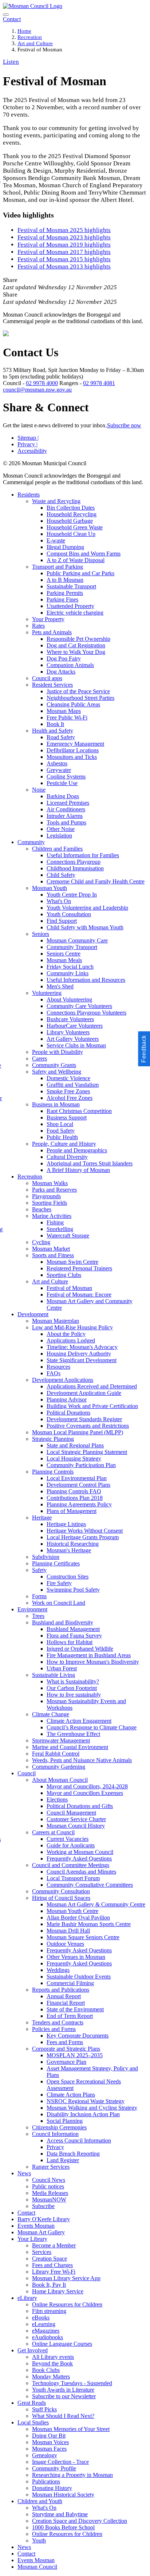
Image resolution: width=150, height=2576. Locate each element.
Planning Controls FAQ (74, 1491)
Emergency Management (75, 744)
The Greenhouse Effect (73, 1734)
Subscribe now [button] (124, 425)
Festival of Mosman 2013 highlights (64, 266)
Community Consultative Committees (90, 1885)
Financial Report (66, 2003)
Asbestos (57, 763)
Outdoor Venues (65, 1944)
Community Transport (72, 947)
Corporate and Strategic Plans (66, 2049)
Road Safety (61, 737)
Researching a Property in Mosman (72, 2475)
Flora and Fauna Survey (74, 1636)
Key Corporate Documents (78, 2036)
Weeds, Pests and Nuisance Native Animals (82, 1760)
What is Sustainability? (73, 1681)
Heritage (42, 1518)
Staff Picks (44, 2409)
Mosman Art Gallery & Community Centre (96, 1904)
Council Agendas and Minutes (81, 1872)
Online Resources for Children (67, 2304)
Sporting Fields (50, 1203)
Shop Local (60, 1124)
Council (27, 1773)
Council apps (47, 678)
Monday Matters (51, 2377)
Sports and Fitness (53, 1255)
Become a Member (54, 2245)
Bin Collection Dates (71, 508)
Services (42, 2252)
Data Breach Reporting (73, 2154)
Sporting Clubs (64, 1275)
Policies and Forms (54, 2029)
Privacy (27, 444)
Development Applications (63, 1380)
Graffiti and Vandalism (73, 1085)
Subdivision (46, 1557)
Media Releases (50, 2193)
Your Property (48, 619)
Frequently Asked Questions (79, 1859)
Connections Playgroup (74, 862)
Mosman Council (37, 2567)
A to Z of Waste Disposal (76, 560)
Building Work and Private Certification (92, 1406)
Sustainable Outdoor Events (79, 1977)
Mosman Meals (64, 960)
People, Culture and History (64, 1144)
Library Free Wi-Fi (54, 2272)
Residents (29, 495)
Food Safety (61, 1131)
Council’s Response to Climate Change (92, 1727)
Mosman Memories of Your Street (71, 2429)
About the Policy (66, 1334)
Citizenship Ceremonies (59, 2127)
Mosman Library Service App (66, 2278)
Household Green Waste (75, 527)
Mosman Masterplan (56, 1321)
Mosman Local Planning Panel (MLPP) (78, 1432)
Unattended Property (70, 606)
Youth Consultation (69, 914)
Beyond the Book (52, 2363)
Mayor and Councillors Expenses (85, 1793)
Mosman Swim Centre (72, 1262)
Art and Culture (35, 43)
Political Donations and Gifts (80, 1806)
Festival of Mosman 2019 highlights (64, 245)
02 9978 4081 (99, 383)
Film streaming (49, 2311)
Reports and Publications (61, 1990)
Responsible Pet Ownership (78, 639)
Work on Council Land (59, 1603)
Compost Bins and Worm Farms (84, 554)
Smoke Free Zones (68, 1091)
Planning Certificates (56, 1563)
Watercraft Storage (68, 1236)
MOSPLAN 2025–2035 (75, 2055)
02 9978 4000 (42, 383)
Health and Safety (53, 731)
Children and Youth (40, 2501)
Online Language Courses (62, 2344)
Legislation (59, 836)
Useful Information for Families (83, 855)
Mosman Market (51, 1249)
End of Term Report (70, 2016)
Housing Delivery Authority (79, 1354)
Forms (39, 1596)
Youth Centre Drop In (72, 895)
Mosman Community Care (77, 940)
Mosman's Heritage (69, 1550)
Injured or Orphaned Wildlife (80, 1649)
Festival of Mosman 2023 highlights (64, 237)
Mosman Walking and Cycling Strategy (92, 2108)
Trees (38, 1616)
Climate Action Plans (71, 2095)
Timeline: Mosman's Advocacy (82, 1347)
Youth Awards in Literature (63, 2390)
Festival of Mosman (69, 1288)
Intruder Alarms (65, 816)
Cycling (41, 1242)
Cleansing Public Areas (73, 704)
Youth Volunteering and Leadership (87, 908)
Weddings (58, 1970)
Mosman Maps (64, 711)
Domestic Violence (68, 1078)
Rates (38, 626)
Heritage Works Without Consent (85, 1531)
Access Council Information (79, 2140)
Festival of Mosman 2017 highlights (64, 252)
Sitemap (28, 438)
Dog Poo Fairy (64, 658)
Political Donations (68, 1413)
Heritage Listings (66, 1524)
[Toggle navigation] (6, 15)
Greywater (59, 770)
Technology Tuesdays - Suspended (72, 2383)
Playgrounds (46, 1196)
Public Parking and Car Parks (80, 573)
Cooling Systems (66, 777)
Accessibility (32, 451)
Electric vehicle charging (75, 613)
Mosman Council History (76, 1826)
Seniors (41, 934)
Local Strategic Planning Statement (87, 1452)
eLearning (44, 2324)
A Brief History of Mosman (78, 1170)
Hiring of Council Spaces (61, 1898)
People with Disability (58, 1052)
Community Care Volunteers (79, 1006)
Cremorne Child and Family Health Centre (96, 881)
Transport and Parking (58, 567)
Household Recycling (72, 514)
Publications (46, 2481)
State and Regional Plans (75, 1445)
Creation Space (50, 2259)
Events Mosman (36, 2226)
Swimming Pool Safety (73, 1590)
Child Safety (61, 875)
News (24, 2173)
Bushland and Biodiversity (63, 1622)
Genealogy (45, 2455)
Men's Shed (60, 986)
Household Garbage (70, 521)
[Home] (33, 6)
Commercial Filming (70, 1983)
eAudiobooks (48, 2337)
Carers (40, 1058)
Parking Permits (65, 593)
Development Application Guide (84, 1393)
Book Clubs (46, 2370)
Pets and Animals (52, 632)
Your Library (32, 2239)
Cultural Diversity (67, 1157)
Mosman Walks (50, 1183)
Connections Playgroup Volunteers (86, 1013)
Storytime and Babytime (60, 2514)
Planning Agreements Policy (79, 1504)
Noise (39, 790)
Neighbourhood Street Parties (80, 698)
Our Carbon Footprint (72, 1688)
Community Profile (54, 2468)
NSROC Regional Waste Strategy (86, 2101)
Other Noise (61, 829)
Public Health (62, 1137)
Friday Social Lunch (70, 967)
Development (33, 1314)
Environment (32, 1609)
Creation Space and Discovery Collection (80, 2521)
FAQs (54, 1373)
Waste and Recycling (56, 501)
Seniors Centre (64, 954)
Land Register (63, 2160)
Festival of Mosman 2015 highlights (64, 259)
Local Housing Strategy (74, 1458)
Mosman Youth (50, 888)
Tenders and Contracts (58, 2022)
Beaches (42, 1209)
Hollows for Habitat (70, 1642)
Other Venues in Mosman (76, 1957)
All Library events (53, 2357)
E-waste (56, 540)
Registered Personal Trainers (79, 1268)
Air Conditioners (66, 809)
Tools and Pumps (66, 822)
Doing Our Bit (49, 2436)
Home (24, 31)
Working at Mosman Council (80, 1852)
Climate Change (51, 1714)
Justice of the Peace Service (78, 691)
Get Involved (33, 2350)
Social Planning (65, 2121)
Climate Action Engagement (79, 1721)
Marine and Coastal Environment (70, 1747)
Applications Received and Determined (92, 1386)
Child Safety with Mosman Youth (85, 927)
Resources (58, 1367)
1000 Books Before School (63, 2527)
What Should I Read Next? (63, 2416)
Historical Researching (73, 1544)
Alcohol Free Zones (70, 1098)
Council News (49, 2180)
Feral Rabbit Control (56, 1754)
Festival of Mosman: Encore (79, 1295)
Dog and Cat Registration (76, 645)
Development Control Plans (78, 1485)
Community (31, 842)
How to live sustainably (74, 1695)
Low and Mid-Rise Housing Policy (72, 1327)
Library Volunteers (68, 1032)
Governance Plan (66, 2062)
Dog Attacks (61, 672)
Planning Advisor (67, 1399)
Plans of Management (72, 1511)
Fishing (55, 1222)
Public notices (48, 2186)
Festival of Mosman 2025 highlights (64, 230)
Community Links (68, 973)
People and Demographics (77, 1150)
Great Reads (32, 2403)
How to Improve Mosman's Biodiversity (93, 1662)
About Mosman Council (60, 1780)
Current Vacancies (68, 1839)
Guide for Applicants (71, 1845)
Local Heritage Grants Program (83, 1537)
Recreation (30, 37)
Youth (39, 2540)
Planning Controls (53, 1472)
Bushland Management (73, 1629)
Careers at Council (53, 1832)
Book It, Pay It (49, 2285)
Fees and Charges (52, 2265)
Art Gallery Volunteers (73, 1039)
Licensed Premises (68, 803)
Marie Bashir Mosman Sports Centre (89, 1924)
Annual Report (64, 1996)
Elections (57, 1799)
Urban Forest (62, 1668)
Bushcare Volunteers (70, 1019)
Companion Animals (70, 665)
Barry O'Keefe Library (44, 2219)
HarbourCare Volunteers (75, 1026)
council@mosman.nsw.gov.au (37, 390)
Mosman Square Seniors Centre (83, 1937)
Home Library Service (58, 2291)
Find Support (62, 921)
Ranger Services (51, 2167)
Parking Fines (62, 599)
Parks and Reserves (54, 1190)
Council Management (71, 1813)
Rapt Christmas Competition (79, 1111)
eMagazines (46, 2331)
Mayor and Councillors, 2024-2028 (87, 1786)
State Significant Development (82, 1360)
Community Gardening (59, 1767)
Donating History (52, 2488)
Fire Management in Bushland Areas (89, 1655)
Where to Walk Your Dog (76, 652)
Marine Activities (52, 1216)
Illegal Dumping (65, 547)
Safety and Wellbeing (57, 1072)
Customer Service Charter (76, 1819)
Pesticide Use (62, 783)
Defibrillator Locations (73, 750)
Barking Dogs (63, 796)
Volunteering (47, 993)
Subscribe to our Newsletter (64, 2396)
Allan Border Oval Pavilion (78, 1918)
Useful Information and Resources (86, 980)
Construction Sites (68, 1577)
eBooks (41, 2318)
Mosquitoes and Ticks (72, 757)
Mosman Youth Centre (72, 1911)
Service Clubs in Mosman (76, 1045)
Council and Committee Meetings (71, 1865)
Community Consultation (61, 1891)
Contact (26, 2213)
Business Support (67, 1118)
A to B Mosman (65, 580)
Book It (55, 724)
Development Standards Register (84, 1419)
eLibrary (27, 2298)
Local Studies (33, 2422)
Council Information (55, 2134)
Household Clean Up (71, 534)
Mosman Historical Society (63, 2495)
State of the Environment (75, 2009)
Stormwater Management (61, 1740)
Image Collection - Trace (60, 2462)
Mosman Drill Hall (68, 1931)
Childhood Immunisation (75, 868)
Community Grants (54, 1065)
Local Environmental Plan (77, 1478)
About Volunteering (69, 999)
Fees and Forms (65, 2042)
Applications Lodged (71, 1340)
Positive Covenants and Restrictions (88, 1426)
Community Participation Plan (81, 1465)
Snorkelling (60, 1229)
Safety (39, 1570)
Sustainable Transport (71, 586)
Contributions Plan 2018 (75, 1498)
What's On (59, 901)
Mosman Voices (50, 2442)
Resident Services (52, 685)
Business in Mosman (56, 1104)
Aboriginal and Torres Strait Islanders (90, 1163)
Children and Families (57, 849)
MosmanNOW (49, 2199)
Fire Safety (59, 1583)
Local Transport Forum (73, 1878)
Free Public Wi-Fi (67, 717)
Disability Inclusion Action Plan (83, 2114)
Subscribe (43, 2206)
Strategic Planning (53, 1439)
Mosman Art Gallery (41, 2232)
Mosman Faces (49, 2449)
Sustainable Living (54, 1675)
